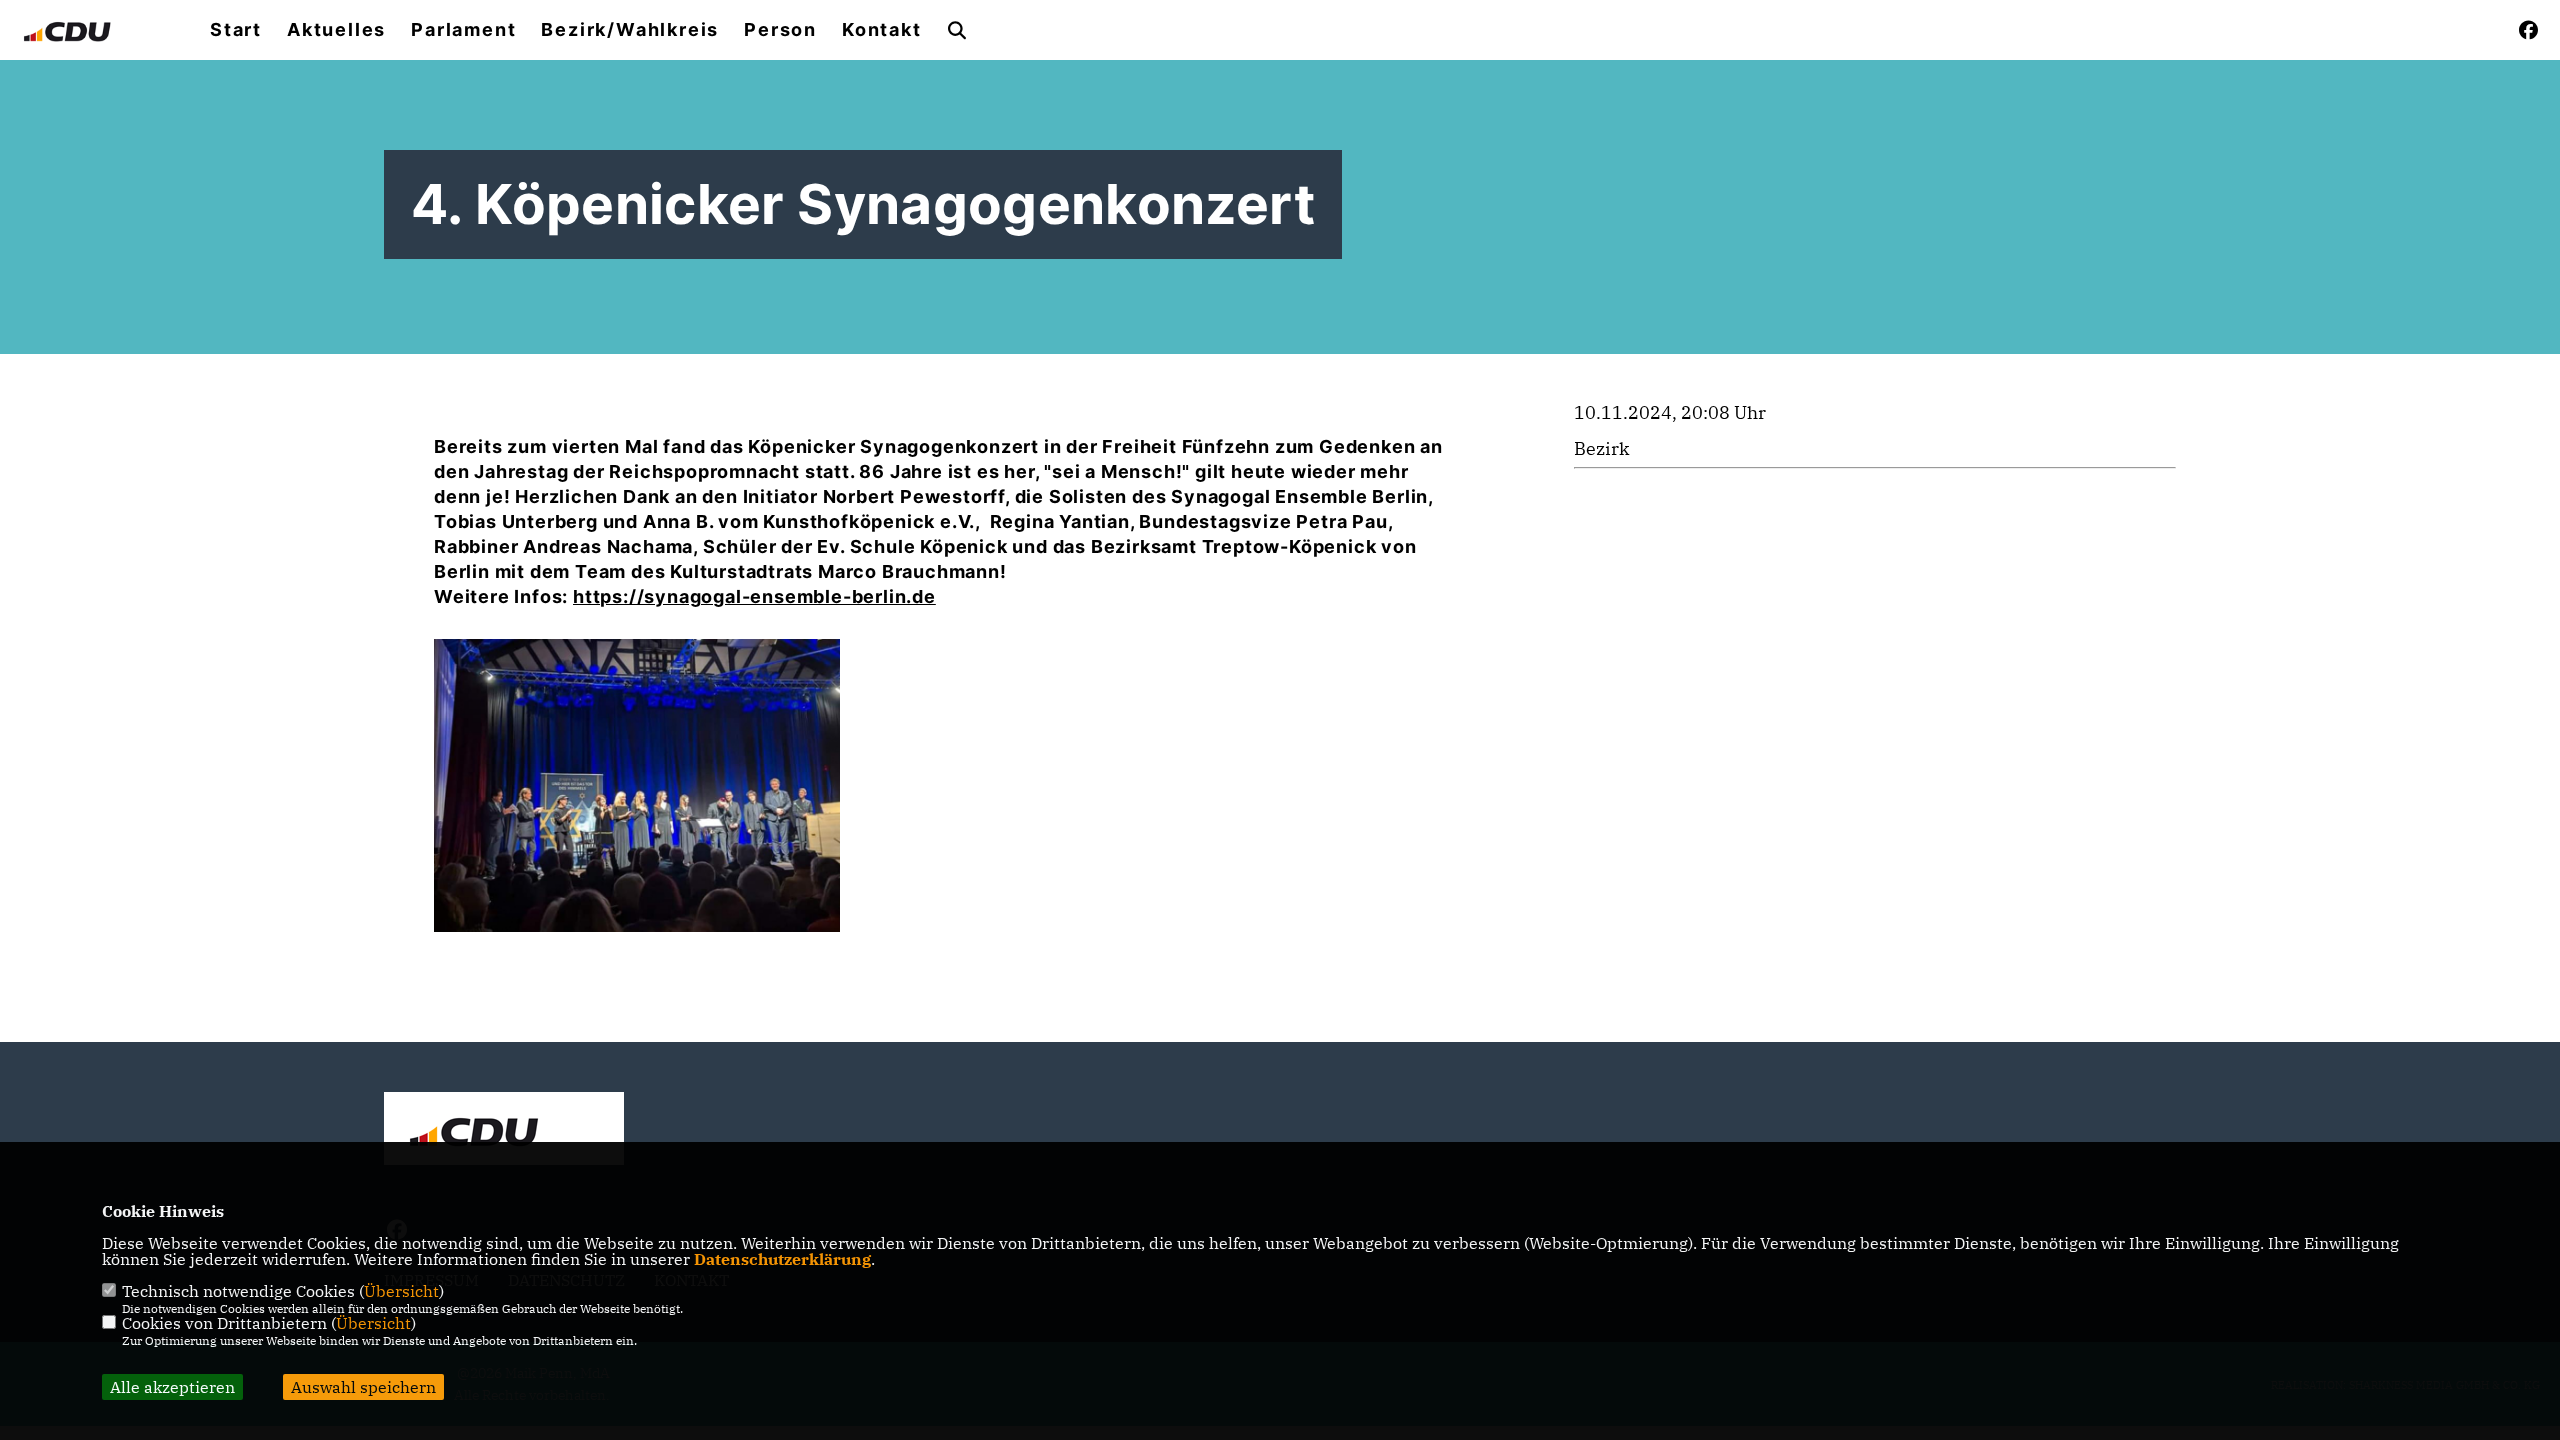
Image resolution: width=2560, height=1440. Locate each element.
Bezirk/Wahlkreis (630, 30)
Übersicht (401, 1291)
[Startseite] (504, 1131)
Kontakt (882, 30)
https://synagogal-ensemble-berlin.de (754, 596)
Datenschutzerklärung (782, 1259)
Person (780, 30)
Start (236, 30)
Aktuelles (336, 30)
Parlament (463, 30)
